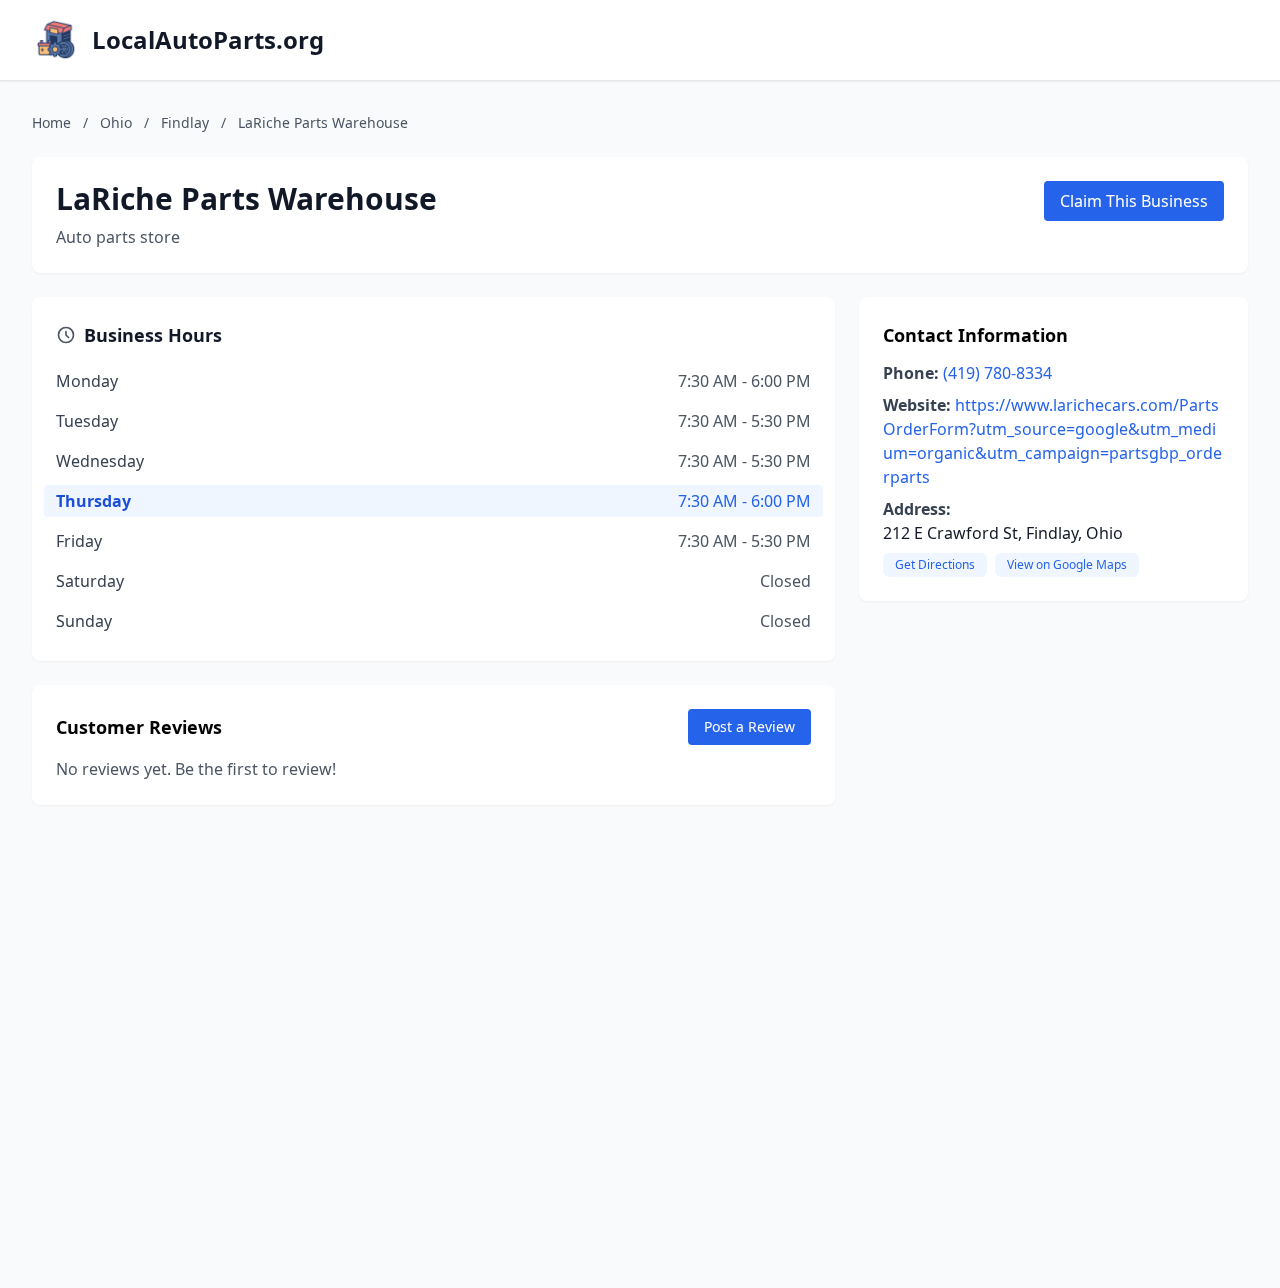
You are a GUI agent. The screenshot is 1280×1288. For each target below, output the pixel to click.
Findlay (185, 122)
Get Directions (935, 564)
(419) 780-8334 (997, 373)
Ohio (116, 122)
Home (51, 122)
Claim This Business (1134, 201)
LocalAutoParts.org (208, 40)
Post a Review (749, 726)
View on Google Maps (1067, 564)
